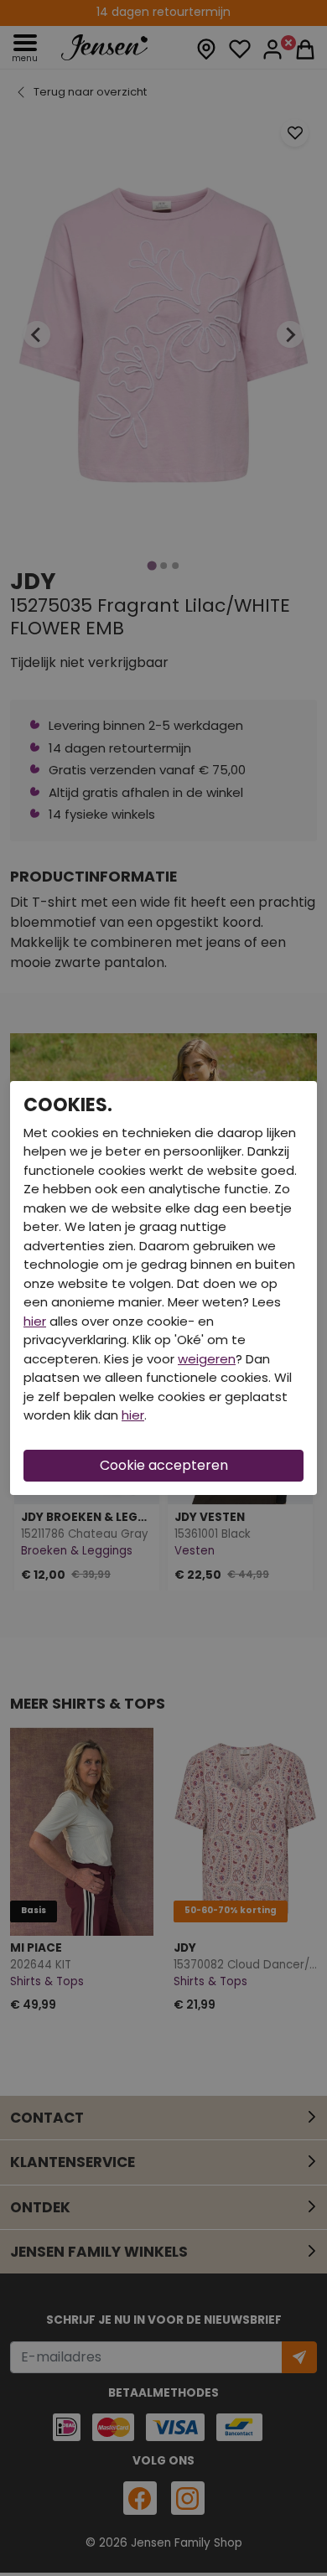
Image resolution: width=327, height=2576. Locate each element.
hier (35, 1321)
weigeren (207, 1359)
